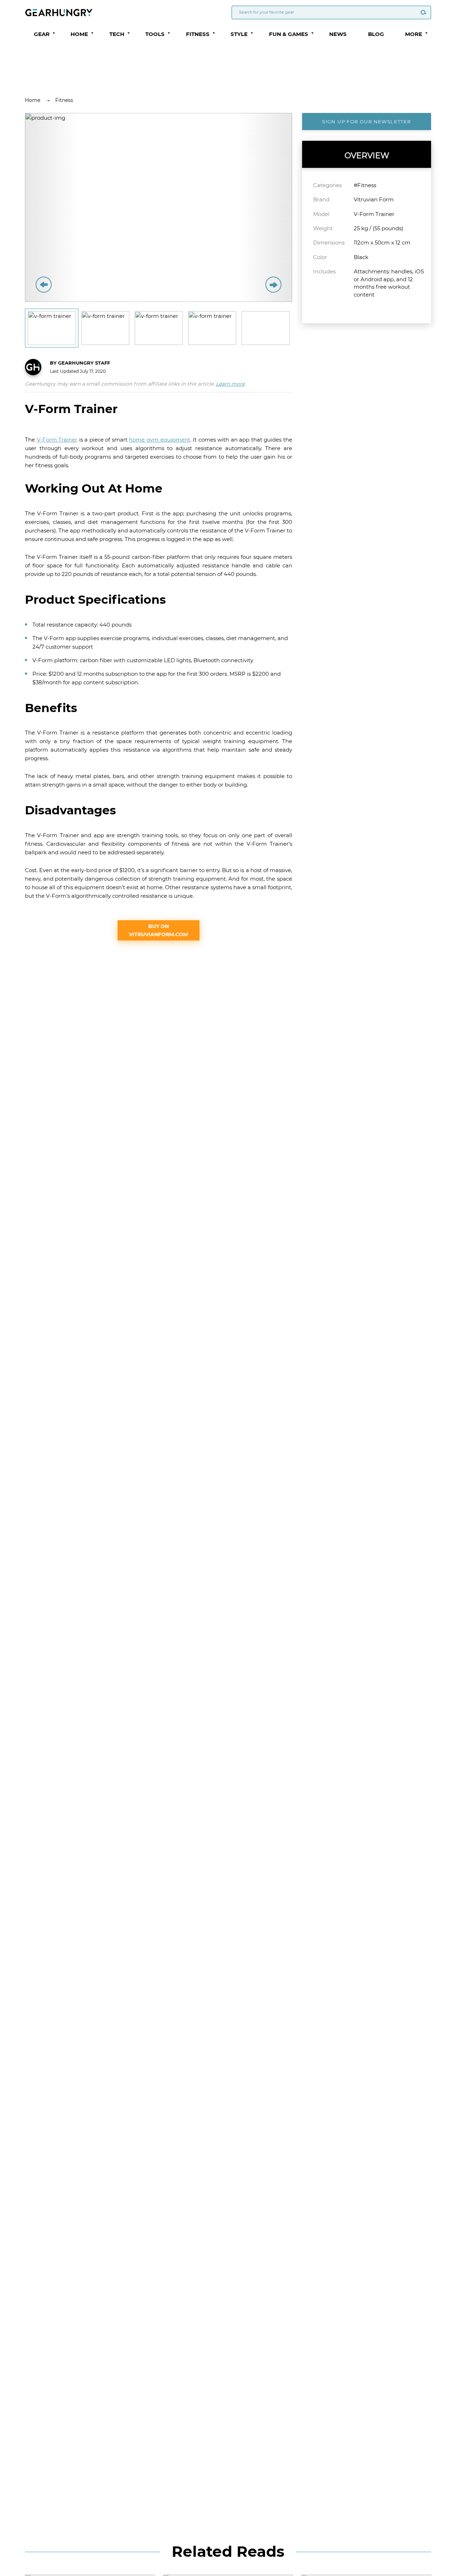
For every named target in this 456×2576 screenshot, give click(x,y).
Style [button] (239, 34)
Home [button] (79, 34)
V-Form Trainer (57, 440)
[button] (54, 33)
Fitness (64, 100)
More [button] (414, 34)
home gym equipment (159, 440)
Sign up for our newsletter (366, 122)
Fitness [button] (198, 34)
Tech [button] (117, 34)
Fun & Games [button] (289, 34)
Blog (376, 34)
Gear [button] (42, 34)
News (338, 34)
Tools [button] (155, 34)
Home (33, 100)
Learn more (230, 384)
